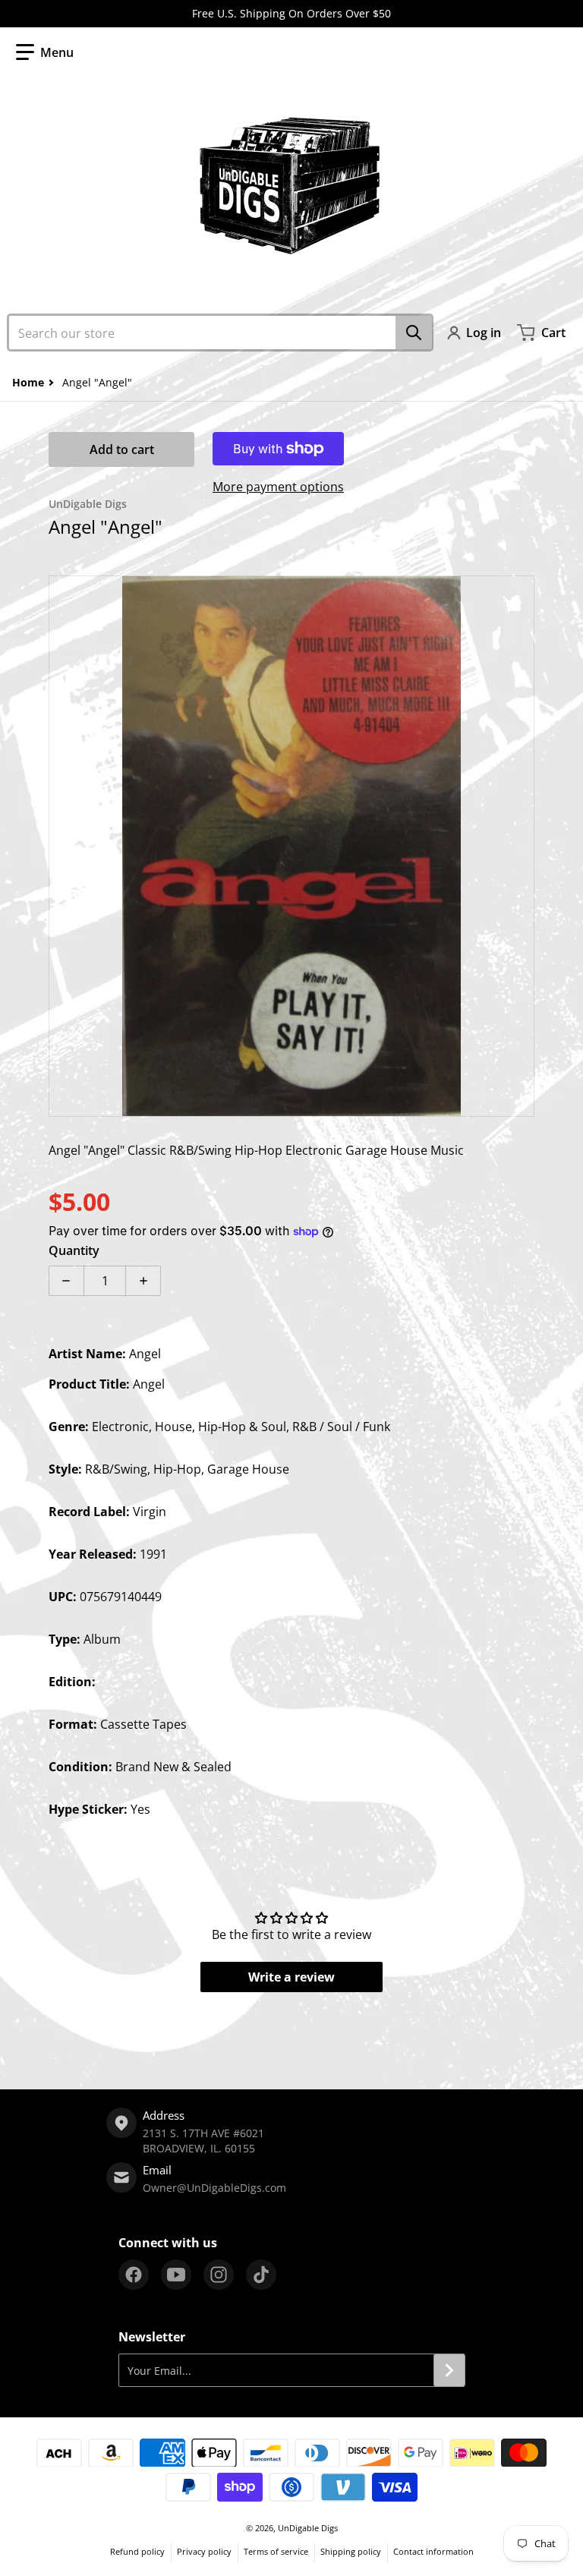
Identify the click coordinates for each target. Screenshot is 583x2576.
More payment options (278, 487)
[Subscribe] (449, 2370)
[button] (45, 52)
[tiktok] (261, 2275)
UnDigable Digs (308, 2528)
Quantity (74, 1250)
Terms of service (276, 2551)
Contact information (433, 2551)
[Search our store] (414, 333)
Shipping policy (351, 2551)
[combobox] (220, 333)
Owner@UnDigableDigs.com (214, 2188)
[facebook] (134, 2275)
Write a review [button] (291, 1977)
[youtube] (176, 2275)
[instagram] (219, 2275)
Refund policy (137, 2551)
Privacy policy (204, 2551)
